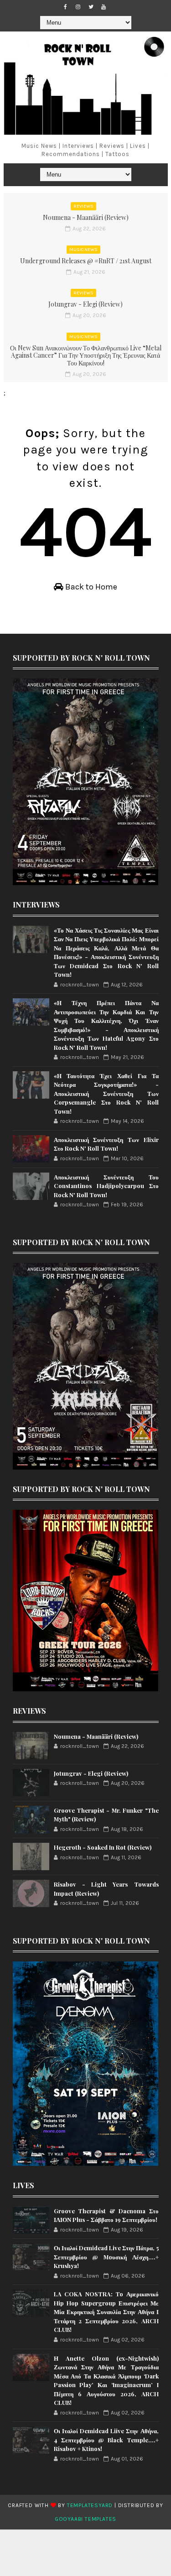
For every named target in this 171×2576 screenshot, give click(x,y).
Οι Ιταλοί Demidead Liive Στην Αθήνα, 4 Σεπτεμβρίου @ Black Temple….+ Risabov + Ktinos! (106, 2440)
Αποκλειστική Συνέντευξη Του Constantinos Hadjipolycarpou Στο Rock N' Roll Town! (106, 1186)
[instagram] (78, 7)
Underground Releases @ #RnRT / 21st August (86, 261)
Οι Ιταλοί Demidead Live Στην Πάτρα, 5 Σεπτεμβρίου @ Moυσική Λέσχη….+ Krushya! (106, 2257)
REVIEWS (83, 206)
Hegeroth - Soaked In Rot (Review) (103, 1847)
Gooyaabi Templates (85, 2519)
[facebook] (65, 7)
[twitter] (91, 7)
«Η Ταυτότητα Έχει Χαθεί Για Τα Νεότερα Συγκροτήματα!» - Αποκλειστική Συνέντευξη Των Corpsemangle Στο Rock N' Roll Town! (106, 1093)
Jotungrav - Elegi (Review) (85, 304)
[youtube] (104, 7)
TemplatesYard (90, 2505)
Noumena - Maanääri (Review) (86, 217)
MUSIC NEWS (83, 250)
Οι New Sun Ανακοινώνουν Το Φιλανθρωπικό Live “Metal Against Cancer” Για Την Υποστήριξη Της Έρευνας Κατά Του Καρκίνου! (86, 356)
